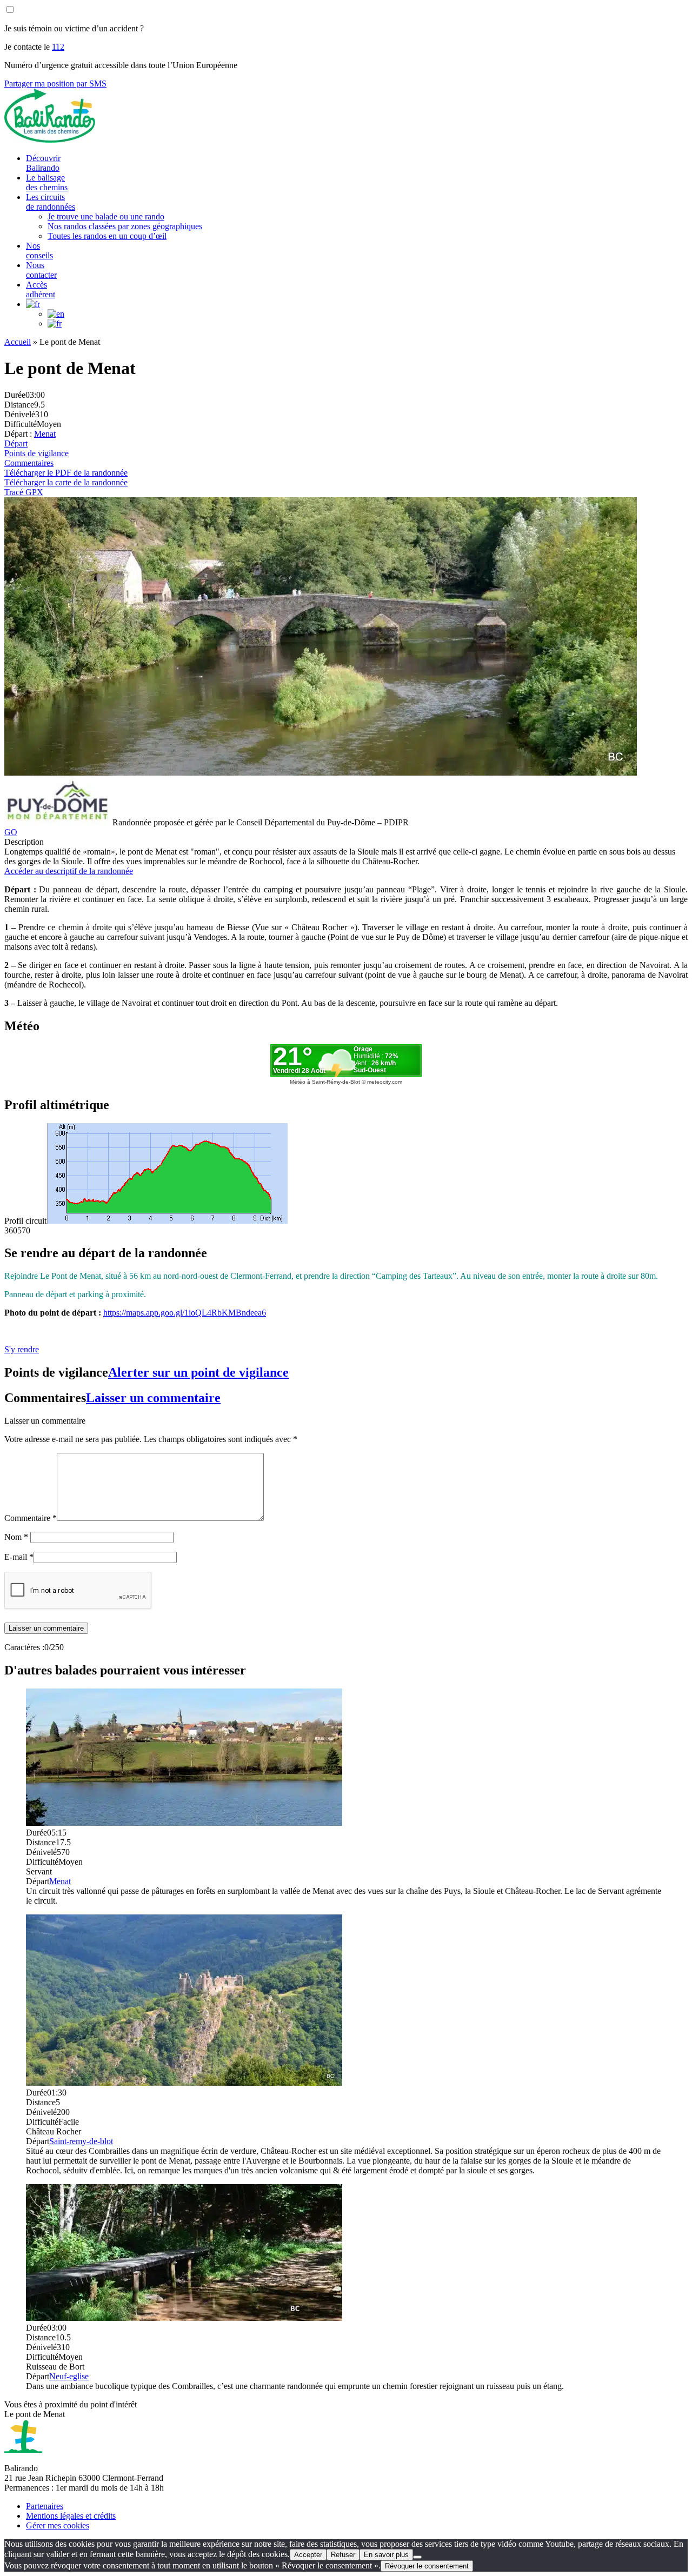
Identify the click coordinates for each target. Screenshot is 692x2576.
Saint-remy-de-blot (81, 2141)
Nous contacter (41, 270)
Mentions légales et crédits (71, 2516)
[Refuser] (417, 2557)
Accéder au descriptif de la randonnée (69, 871)
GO (11, 832)
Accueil (18, 342)
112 (58, 47)
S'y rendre (22, 1349)
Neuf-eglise (69, 2376)
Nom (16, 1537)
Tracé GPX (24, 492)
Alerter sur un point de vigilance (198, 1372)
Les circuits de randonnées (51, 202)
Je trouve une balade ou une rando (106, 216)
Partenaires (45, 2506)
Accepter (308, 2555)
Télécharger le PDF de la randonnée (66, 473)
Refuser (343, 2555)
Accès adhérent (41, 289)
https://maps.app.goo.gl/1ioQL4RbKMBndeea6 (185, 1313)
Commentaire (31, 1518)
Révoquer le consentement (427, 2566)
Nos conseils (39, 251)
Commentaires (29, 463)
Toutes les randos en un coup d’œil (107, 236)
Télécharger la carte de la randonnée (66, 482)
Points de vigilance (36, 453)
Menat (45, 434)
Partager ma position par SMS (55, 84)
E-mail (19, 1557)
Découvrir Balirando (43, 163)
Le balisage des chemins (47, 182)
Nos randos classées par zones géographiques (125, 226)
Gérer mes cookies (58, 2525)
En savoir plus (386, 2555)
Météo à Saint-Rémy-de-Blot (325, 1082)
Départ (16, 443)
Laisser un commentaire (153, 1398)
